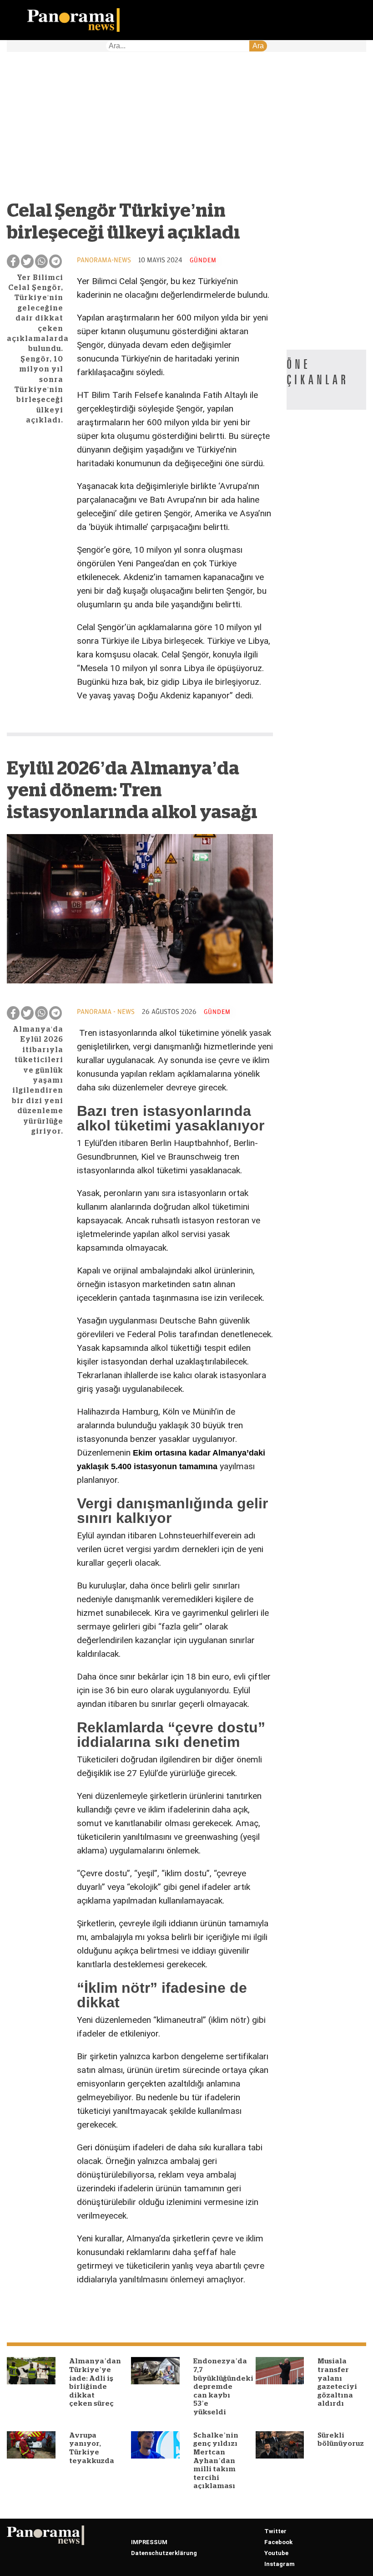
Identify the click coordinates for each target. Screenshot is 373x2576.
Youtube (276, 2553)
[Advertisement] (140, 131)
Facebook (278, 2542)
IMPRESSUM (149, 2542)
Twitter (275, 2531)
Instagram (280, 2564)
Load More (140, 2310)
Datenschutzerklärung (164, 2553)
